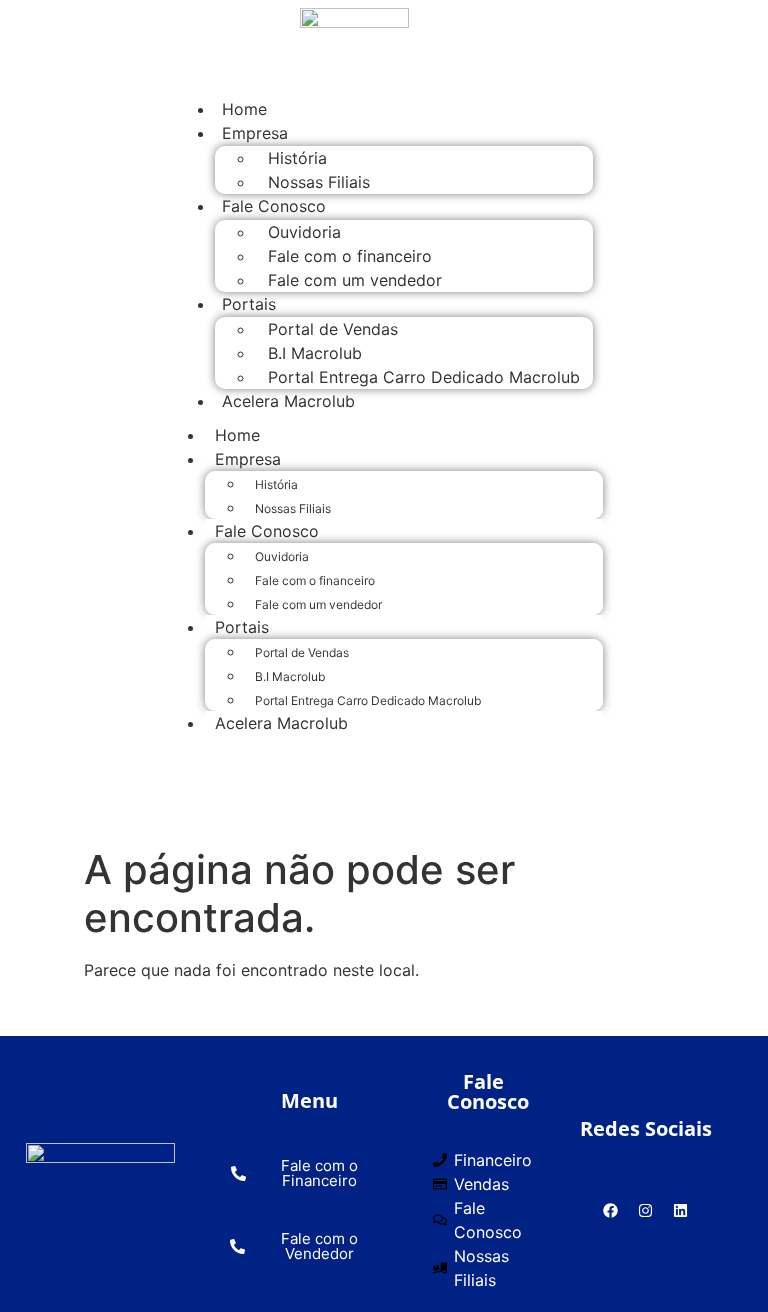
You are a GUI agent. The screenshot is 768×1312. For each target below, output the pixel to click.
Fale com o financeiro (350, 256)
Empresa (255, 133)
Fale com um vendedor (355, 280)
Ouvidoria (304, 232)
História (297, 158)
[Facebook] (611, 1210)
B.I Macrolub (315, 353)
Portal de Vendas (333, 329)
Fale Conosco (274, 206)
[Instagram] (646, 1210)
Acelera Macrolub (288, 401)
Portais (249, 304)
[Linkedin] (681, 1210)
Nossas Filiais (293, 508)
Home (237, 435)
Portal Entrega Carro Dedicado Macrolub (424, 377)
